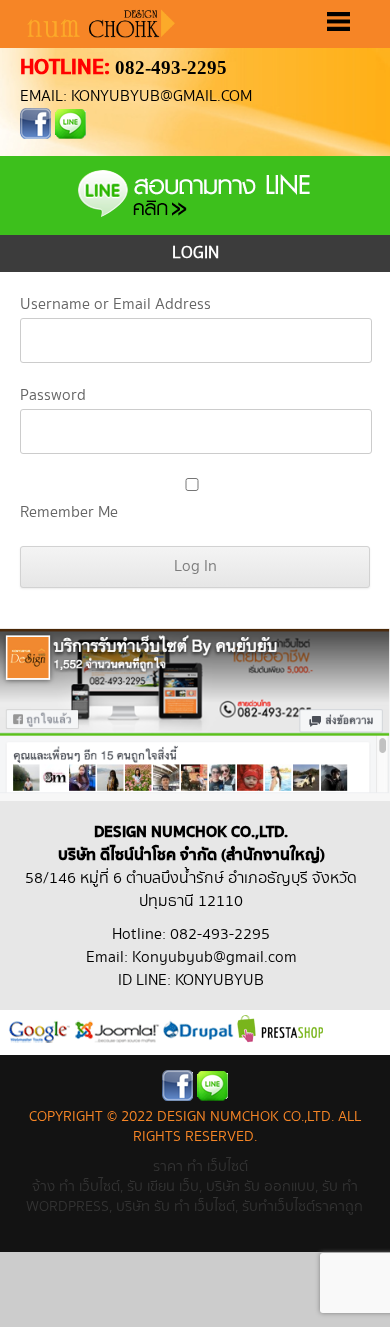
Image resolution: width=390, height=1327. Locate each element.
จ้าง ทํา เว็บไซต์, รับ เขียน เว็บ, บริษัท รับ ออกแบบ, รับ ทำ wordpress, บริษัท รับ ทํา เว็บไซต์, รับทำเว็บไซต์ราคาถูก (194, 1196)
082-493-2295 (171, 67)
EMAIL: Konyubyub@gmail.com (136, 96)
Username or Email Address (115, 304)
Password (53, 395)
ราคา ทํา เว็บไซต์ (200, 1166)
